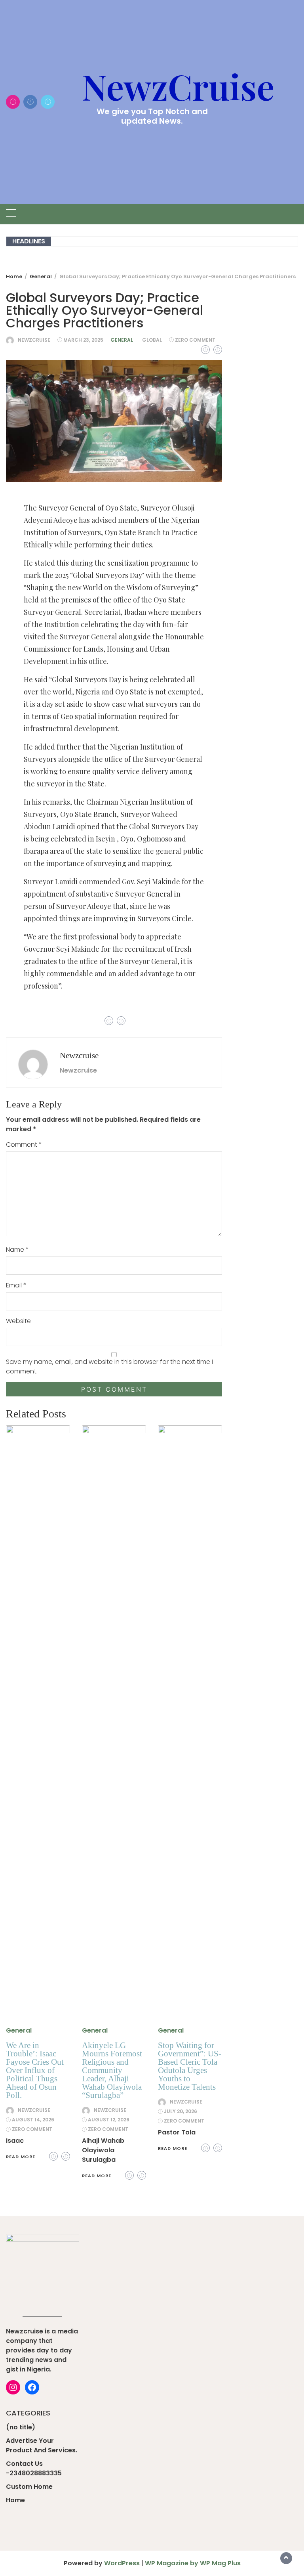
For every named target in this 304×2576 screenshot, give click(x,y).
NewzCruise (178, 86)
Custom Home (29, 2487)
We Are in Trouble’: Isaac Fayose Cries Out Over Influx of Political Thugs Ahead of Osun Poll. (35, 2070)
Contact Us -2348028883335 (34, 2468)
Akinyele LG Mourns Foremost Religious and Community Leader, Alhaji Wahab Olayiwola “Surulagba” (112, 2070)
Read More (21, 2157)
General (122, 340)
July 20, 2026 (180, 2111)
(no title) (21, 2427)
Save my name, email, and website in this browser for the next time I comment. (109, 1366)
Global (152, 340)
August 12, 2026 (109, 2120)
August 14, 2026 (33, 2120)
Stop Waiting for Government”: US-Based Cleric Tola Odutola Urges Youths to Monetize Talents (190, 2066)
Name (17, 1250)
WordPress (122, 2563)
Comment (24, 1145)
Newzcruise (34, 340)
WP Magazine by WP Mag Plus (193, 2563)
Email (16, 1285)
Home (15, 2500)
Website (18, 1321)
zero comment (195, 340)
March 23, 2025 (83, 340)
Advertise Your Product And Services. (42, 2445)
